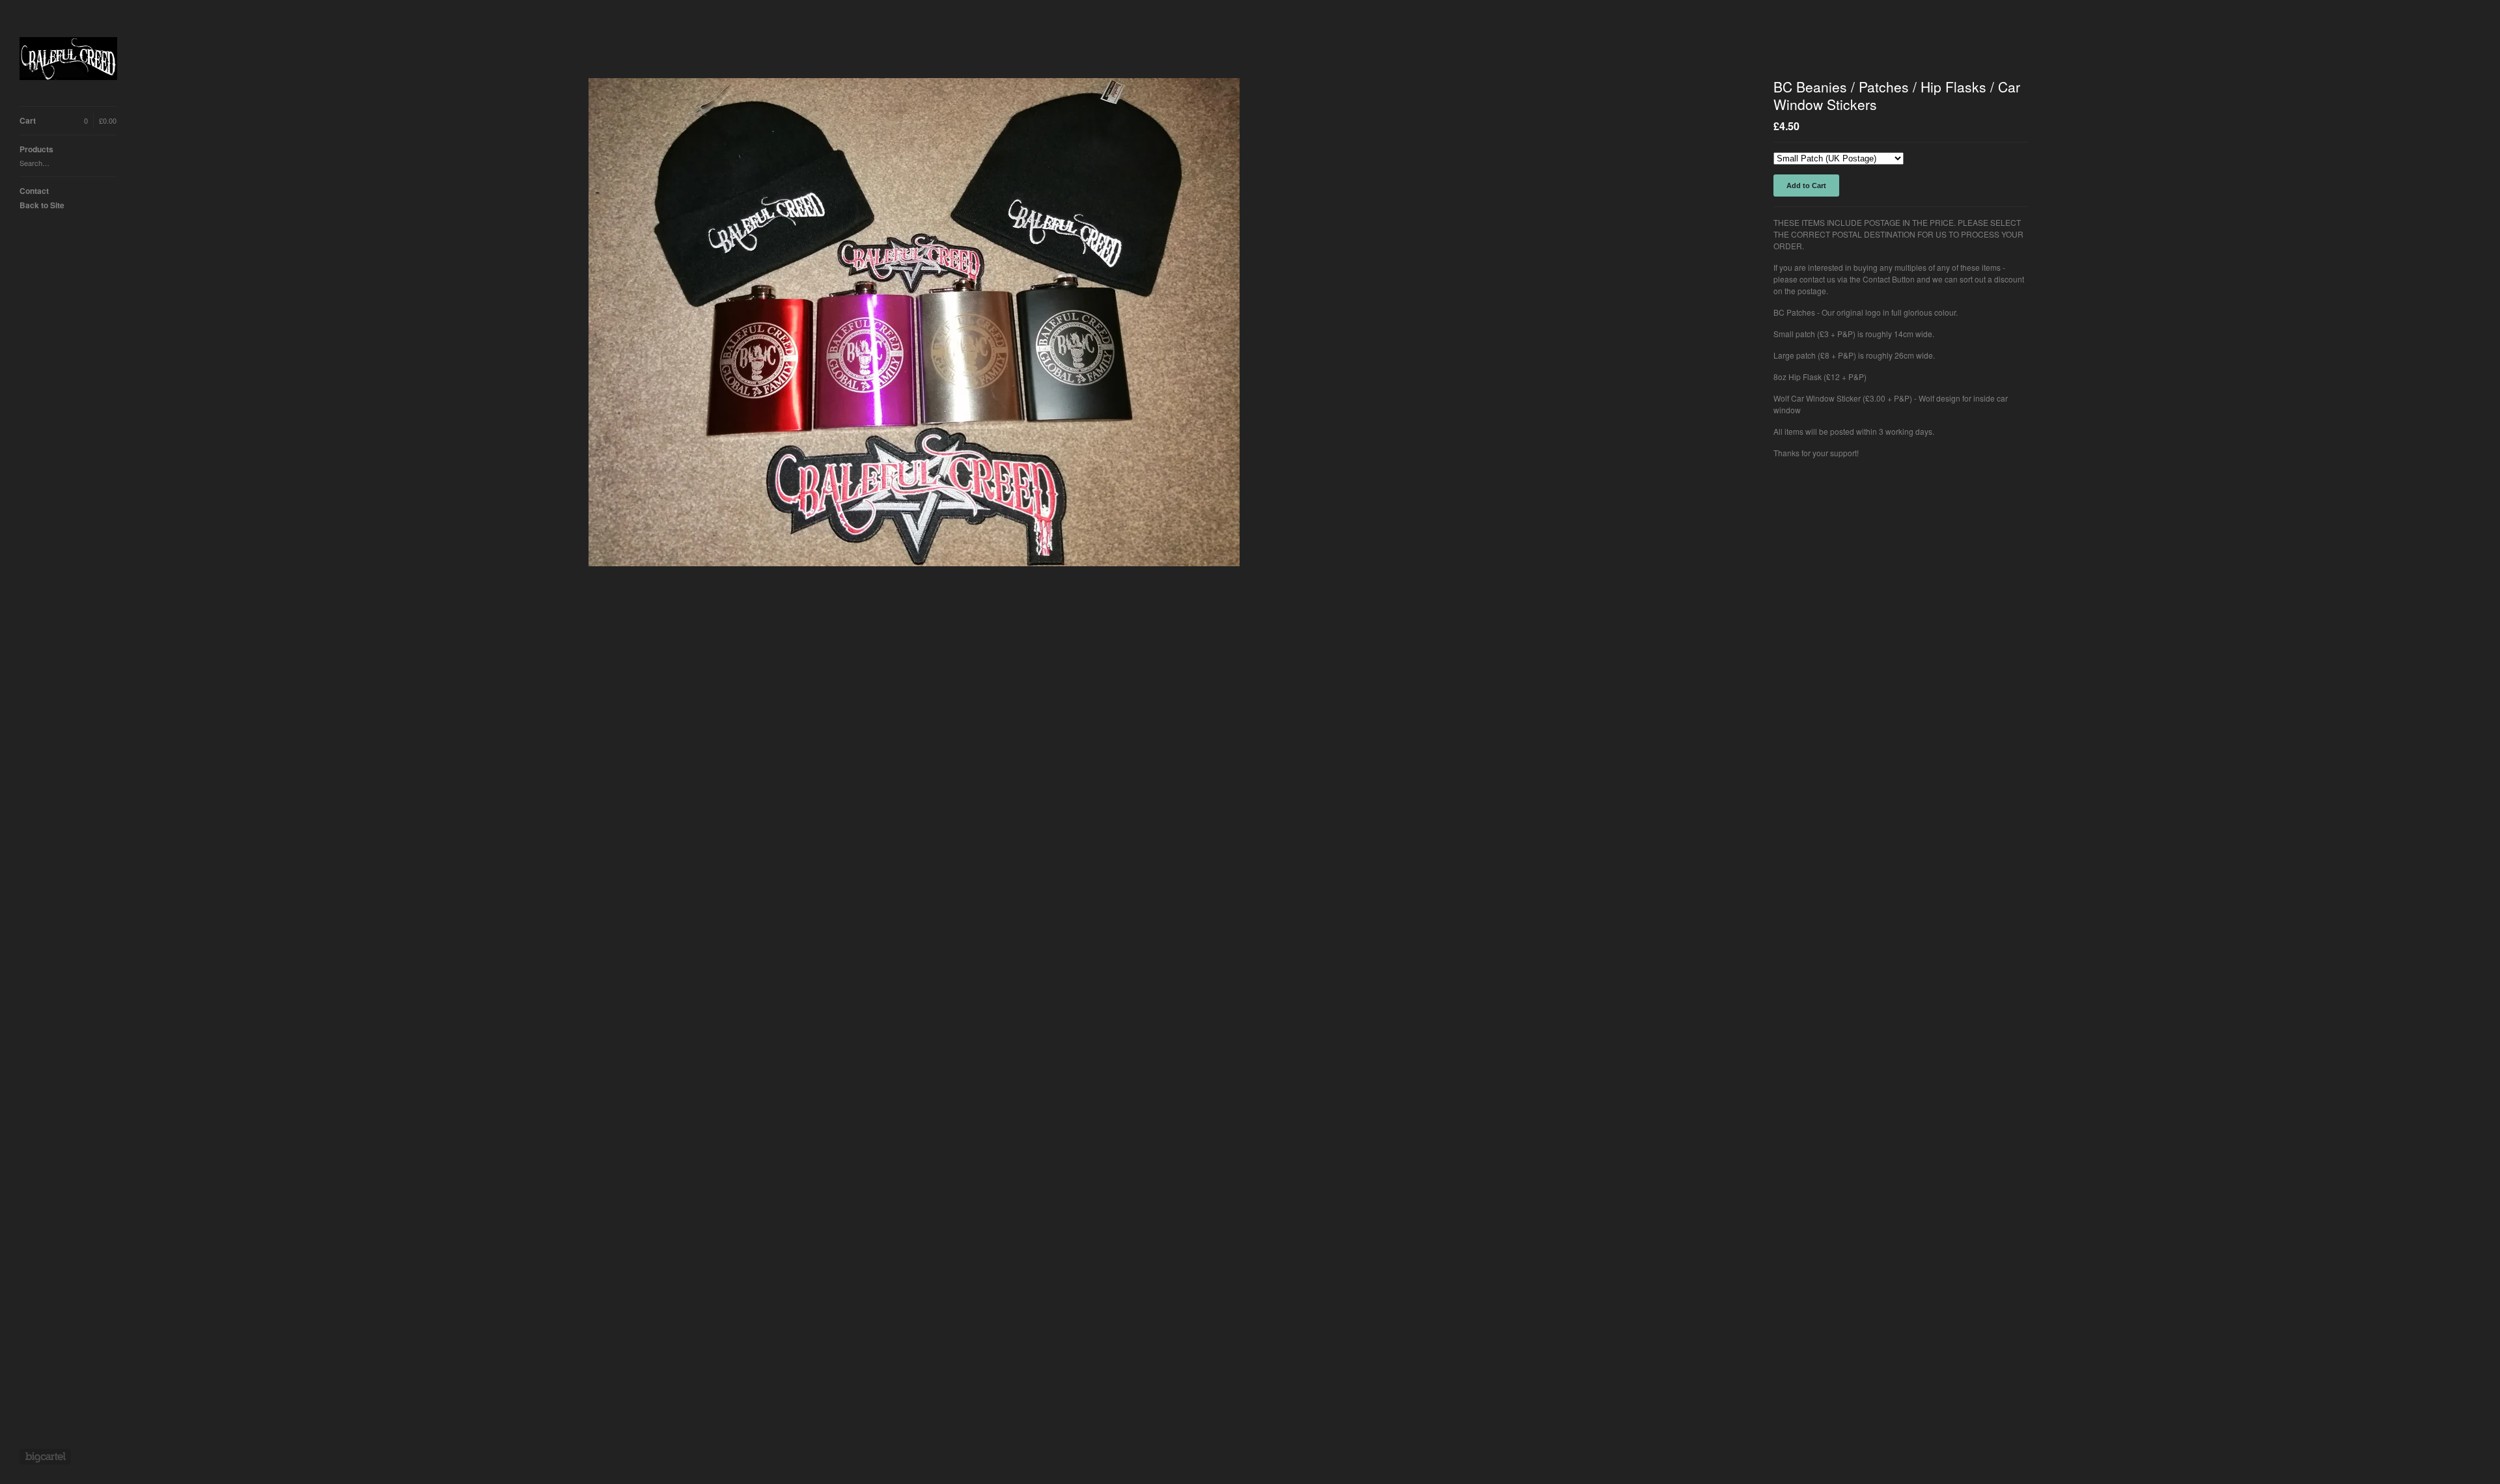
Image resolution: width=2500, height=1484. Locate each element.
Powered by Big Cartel (45, 1457)
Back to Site (42, 205)
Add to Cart (1806, 185)
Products (36, 149)
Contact (34, 191)
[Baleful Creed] (68, 60)
